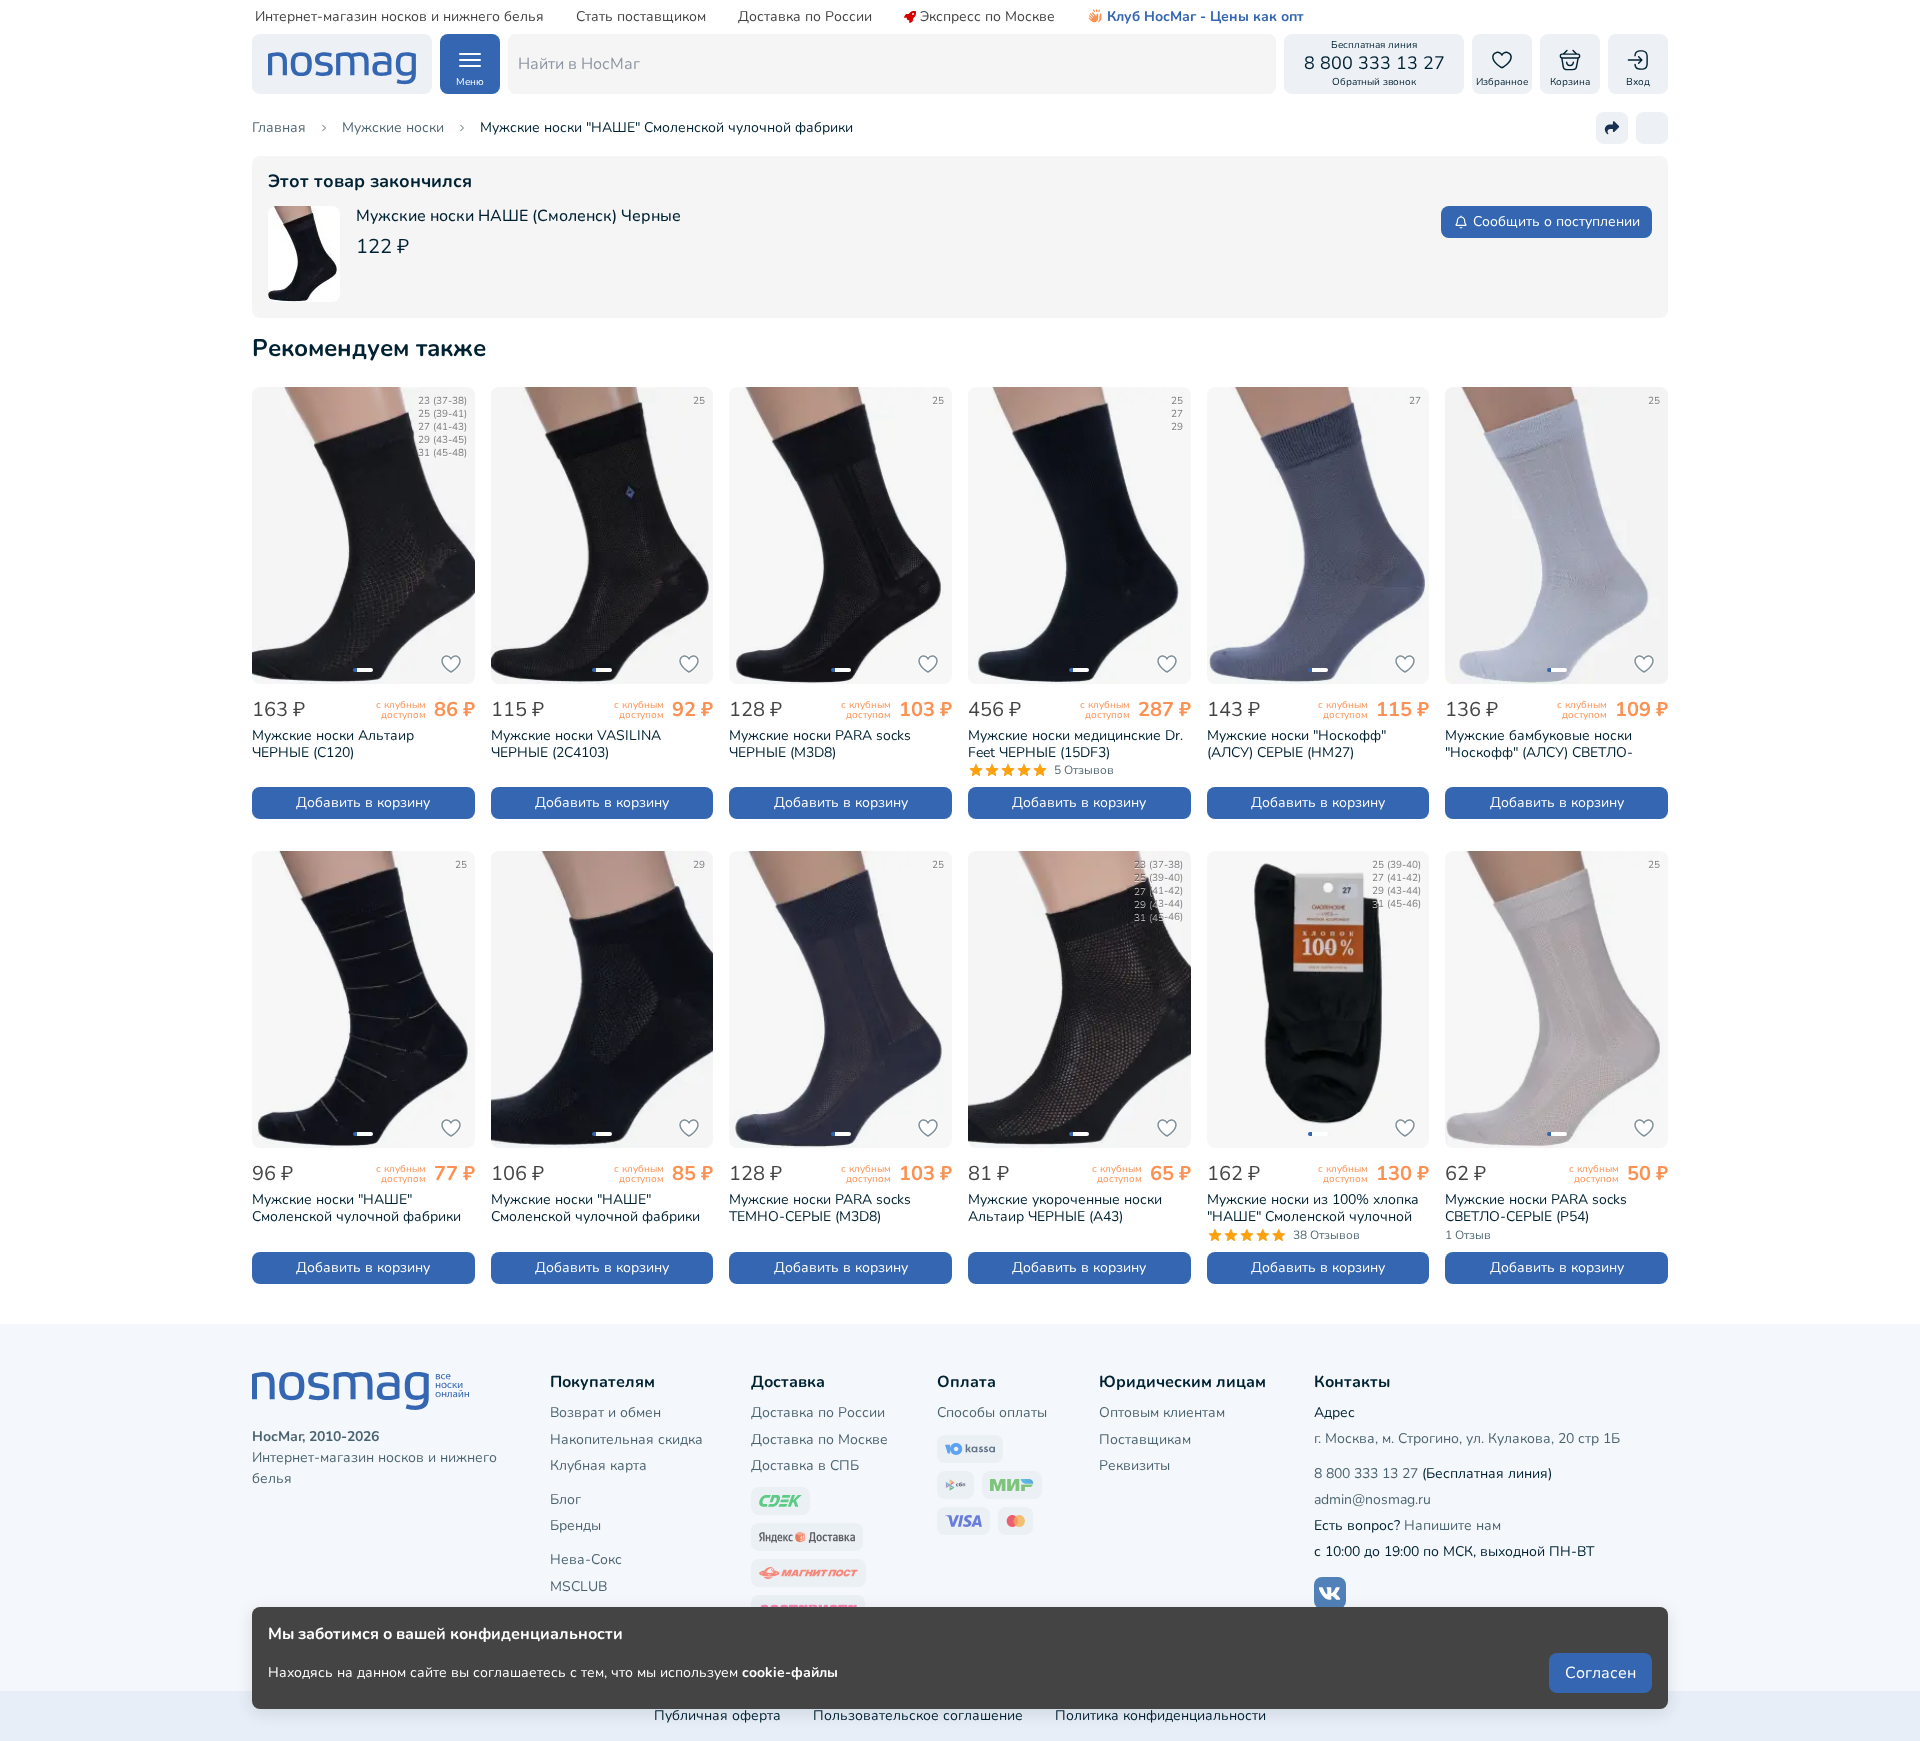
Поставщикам (1145, 1439)
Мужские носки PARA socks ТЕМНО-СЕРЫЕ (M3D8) (820, 1208)
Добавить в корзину (363, 802)
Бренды (575, 1525)
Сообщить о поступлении (1556, 221)
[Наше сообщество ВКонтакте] (1330, 1593)
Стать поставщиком (641, 17)
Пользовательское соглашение (918, 1715)
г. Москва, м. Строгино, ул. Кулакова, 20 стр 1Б (1467, 1438)
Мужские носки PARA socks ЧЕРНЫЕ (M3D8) (820, 744)
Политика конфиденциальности (1160, 1715)
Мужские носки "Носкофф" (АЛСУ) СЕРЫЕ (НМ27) (1296, 744)
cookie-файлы (790, 1672)
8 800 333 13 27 (1366, 1473)
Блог (565, 1499)
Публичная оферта (717, 1715)
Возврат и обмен (605, 1412)
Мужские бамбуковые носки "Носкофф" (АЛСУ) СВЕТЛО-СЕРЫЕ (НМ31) (1539, 744)
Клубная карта (598, 1465)
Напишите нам (1452, 1525)
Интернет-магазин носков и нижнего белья (399, 17)
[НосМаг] (342, 64)
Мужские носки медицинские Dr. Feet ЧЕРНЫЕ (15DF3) (1075, 744)
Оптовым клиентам (1162, 1412)
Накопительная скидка (626, 1439)
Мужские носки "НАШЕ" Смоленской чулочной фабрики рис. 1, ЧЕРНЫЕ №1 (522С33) (595, 1208)
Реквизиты (1134, 1465)
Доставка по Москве (819, 1439)
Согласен (1600, 1673)
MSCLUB (578, 1586)
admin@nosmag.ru (1372, 1499)
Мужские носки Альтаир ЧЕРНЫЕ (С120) (333, 744)
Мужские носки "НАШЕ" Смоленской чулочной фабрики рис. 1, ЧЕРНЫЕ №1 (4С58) (356, 1208)
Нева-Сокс (586, 1559)
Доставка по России (805, 17)
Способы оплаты (992, 1412)
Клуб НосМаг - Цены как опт (1205, 17)
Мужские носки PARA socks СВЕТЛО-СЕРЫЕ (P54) (1536, 1208)
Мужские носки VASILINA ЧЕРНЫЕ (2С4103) (576, 744)
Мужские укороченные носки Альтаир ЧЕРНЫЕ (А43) (1065, 1208)
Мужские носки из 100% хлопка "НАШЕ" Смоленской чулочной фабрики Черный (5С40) (1313, 1208)
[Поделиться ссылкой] (1612, 128)
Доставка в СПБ (805, 1465)
